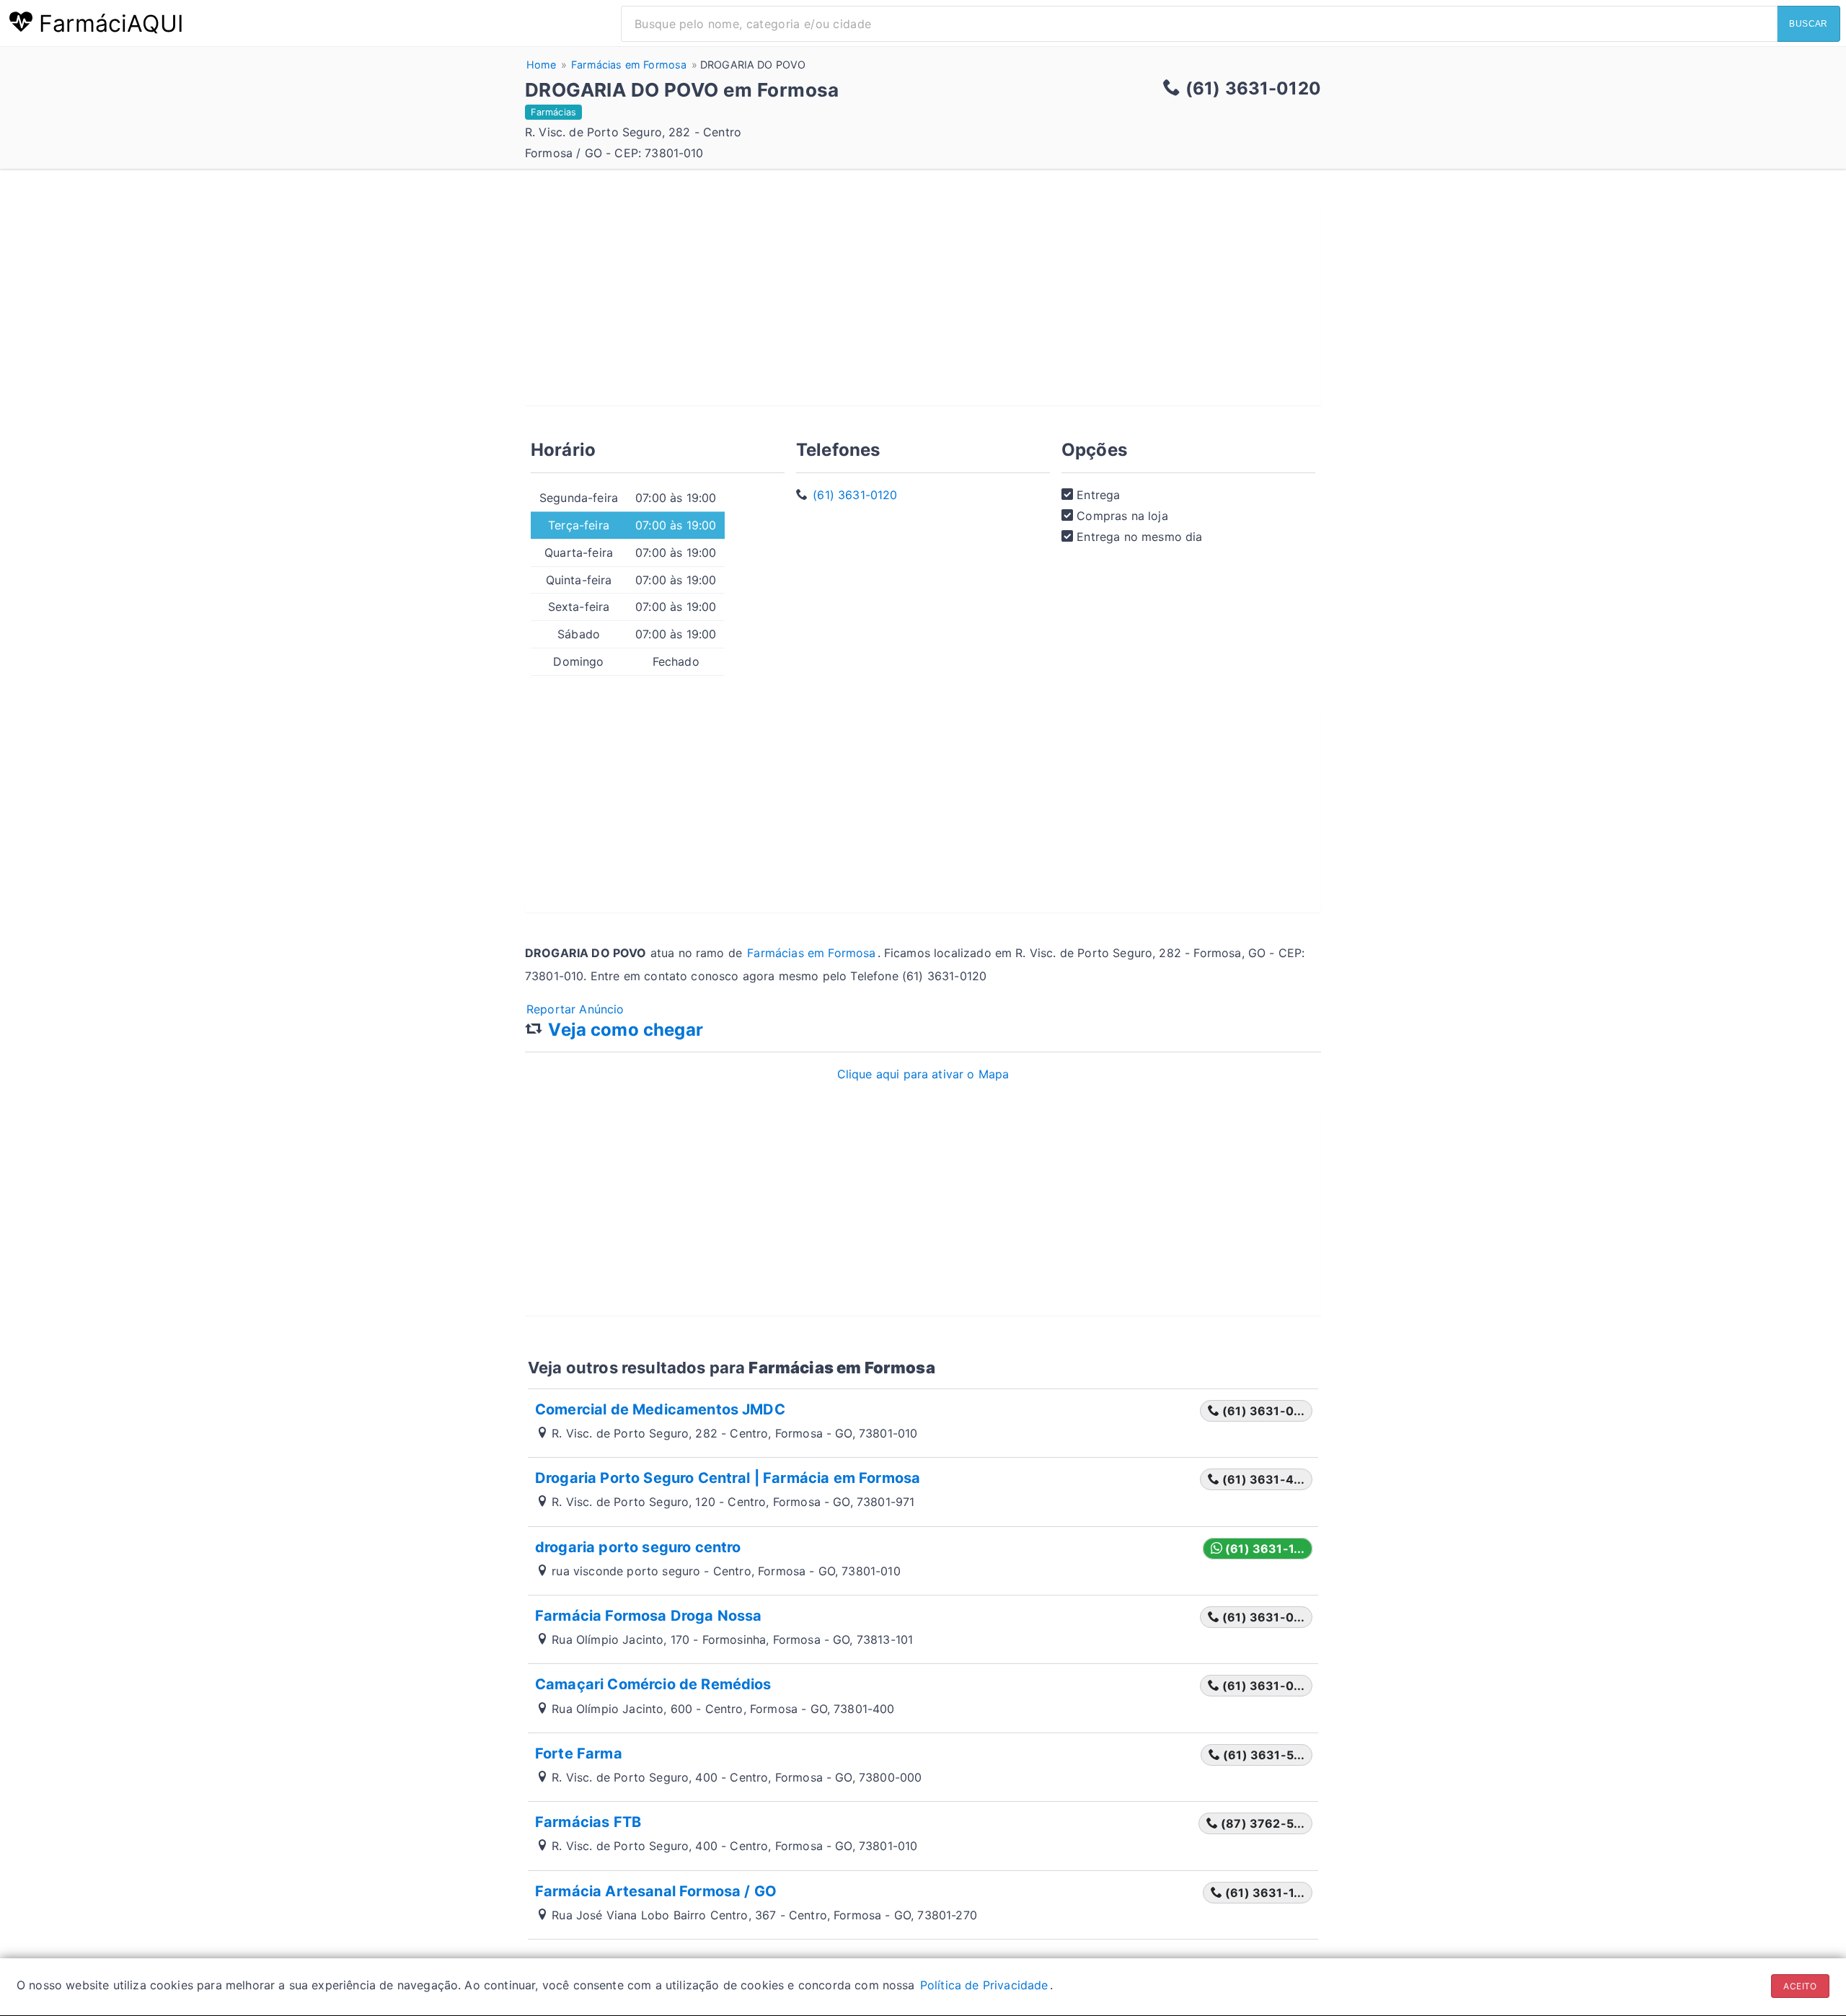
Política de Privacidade (984, 1985)
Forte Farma (579, 1753)
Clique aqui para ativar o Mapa (923, 1074)
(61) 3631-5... (1262, 1755)
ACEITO (1800, 1986)
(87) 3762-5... (1261, 1823)
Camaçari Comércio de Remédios (653, 1684)
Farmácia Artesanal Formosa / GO (656, 1891)
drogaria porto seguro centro (638, 1547)
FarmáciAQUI (108, 23)
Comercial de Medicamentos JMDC (660, 1409)
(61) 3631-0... (1262, 1411)
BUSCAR (1809, 24)
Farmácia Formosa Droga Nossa (648, 1616)
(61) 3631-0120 (855, 495)
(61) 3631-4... (1262, 1479)
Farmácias (553, 112)
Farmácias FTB (588, 1822)
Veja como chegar (626, 1030)
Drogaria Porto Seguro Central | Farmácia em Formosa (728, 1478)
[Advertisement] (923, 304)
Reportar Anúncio (575, 1009)
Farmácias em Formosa (811, 953)
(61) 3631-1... (1263, 1549)
